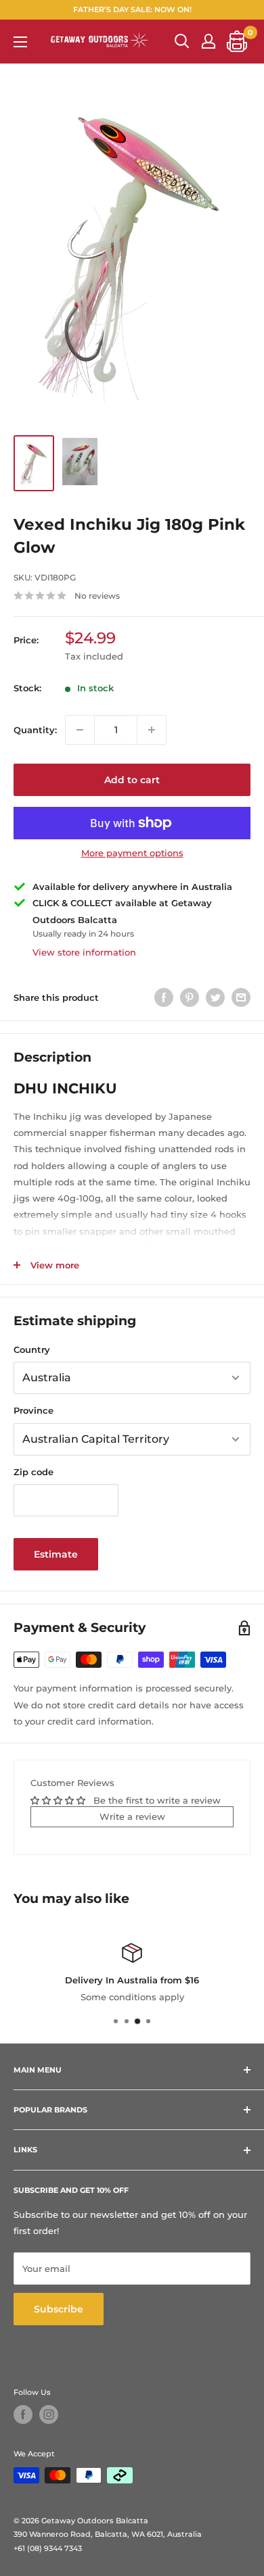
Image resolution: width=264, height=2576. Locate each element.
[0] (238, 41)
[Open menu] (20, 42)
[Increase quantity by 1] (152, 730)
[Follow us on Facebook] (23, 2414)
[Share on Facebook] (164, 997)
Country (32, 1349)
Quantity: (35, 730)
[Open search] (182, 41)
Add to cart (132, 780)
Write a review (132, 1816)
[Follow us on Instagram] (49, 2414)
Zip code (34, 1472)
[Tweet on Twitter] (215, 997)
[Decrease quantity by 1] (80, 730)
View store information (84, 952)
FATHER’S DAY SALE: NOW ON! (132, 9)
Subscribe (59, 2309)
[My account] (208, 41)
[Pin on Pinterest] (190, 997)
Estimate (56, 1554)
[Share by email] (241, 997)
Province (34, 1410)
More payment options (132, 853)
